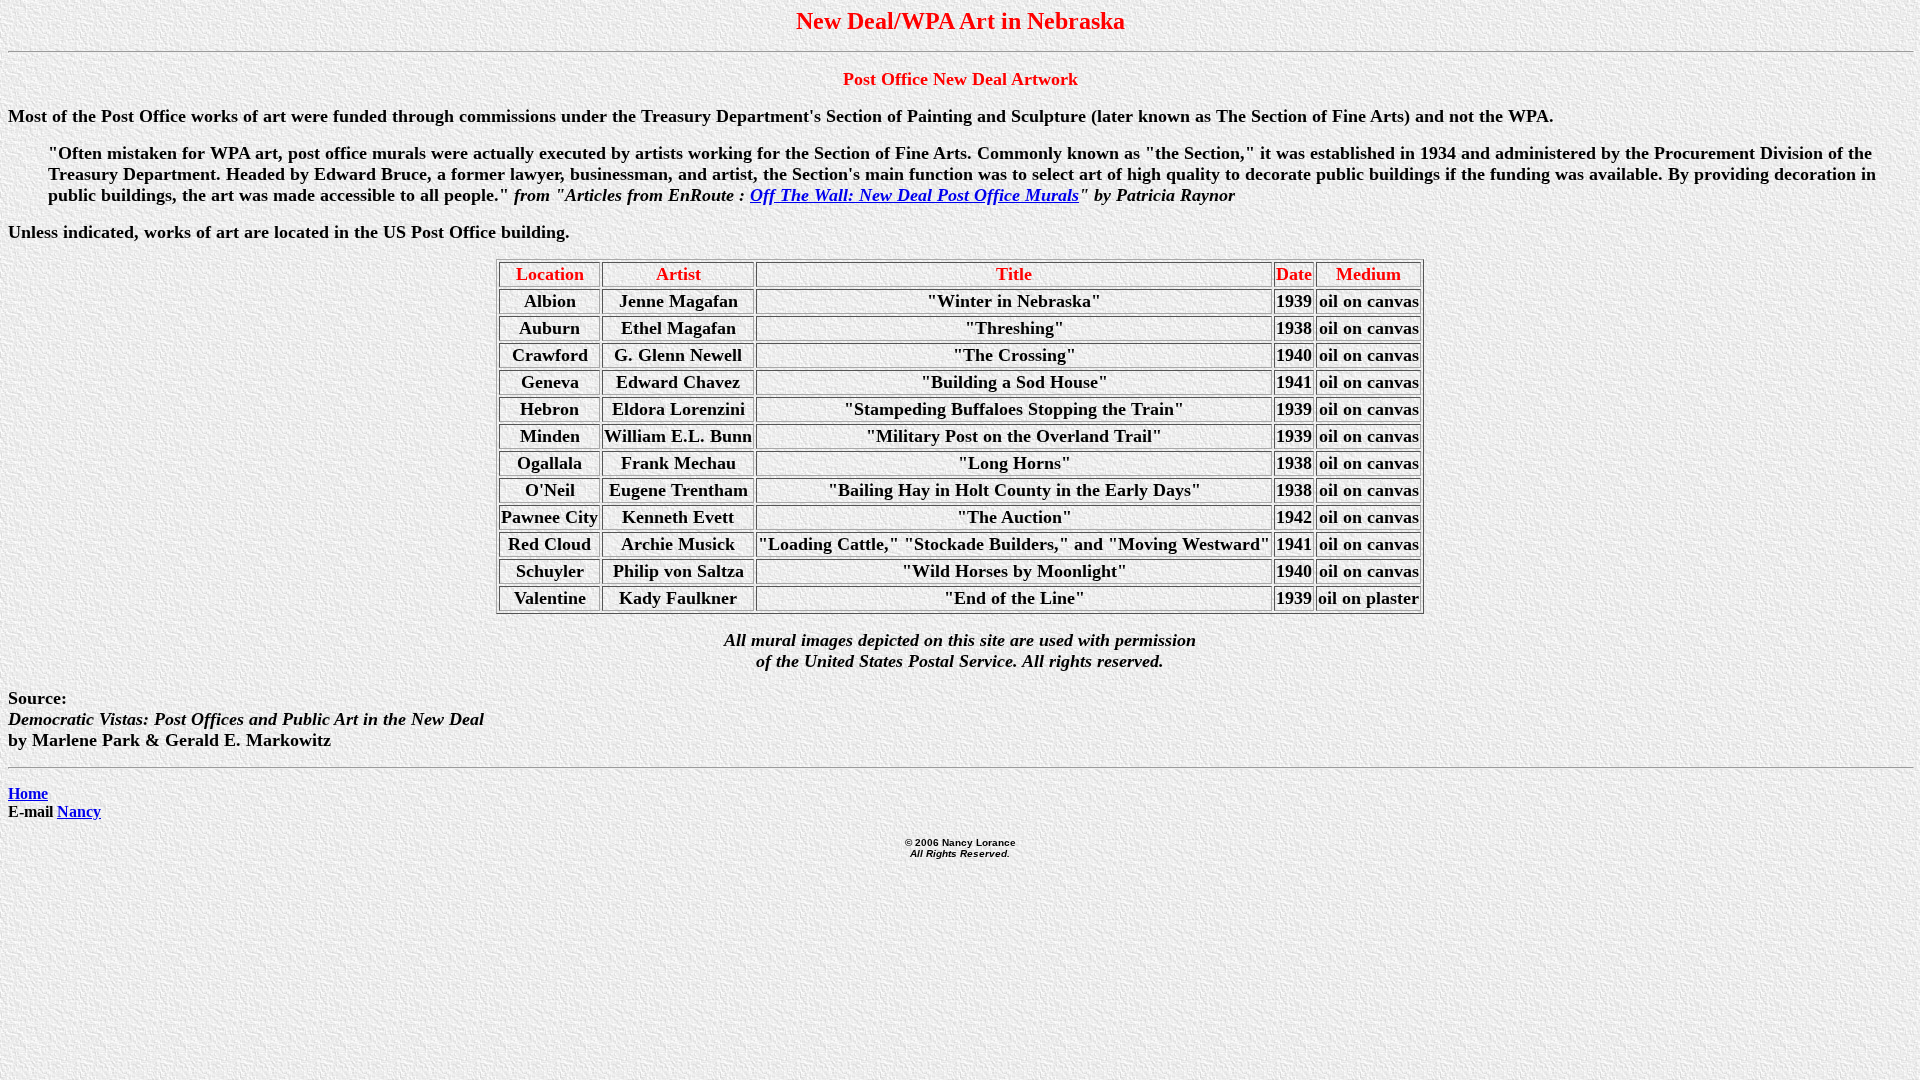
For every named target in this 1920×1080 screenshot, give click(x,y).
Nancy (79, 811)
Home (28, 793)
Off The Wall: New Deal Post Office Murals (914, 195)
